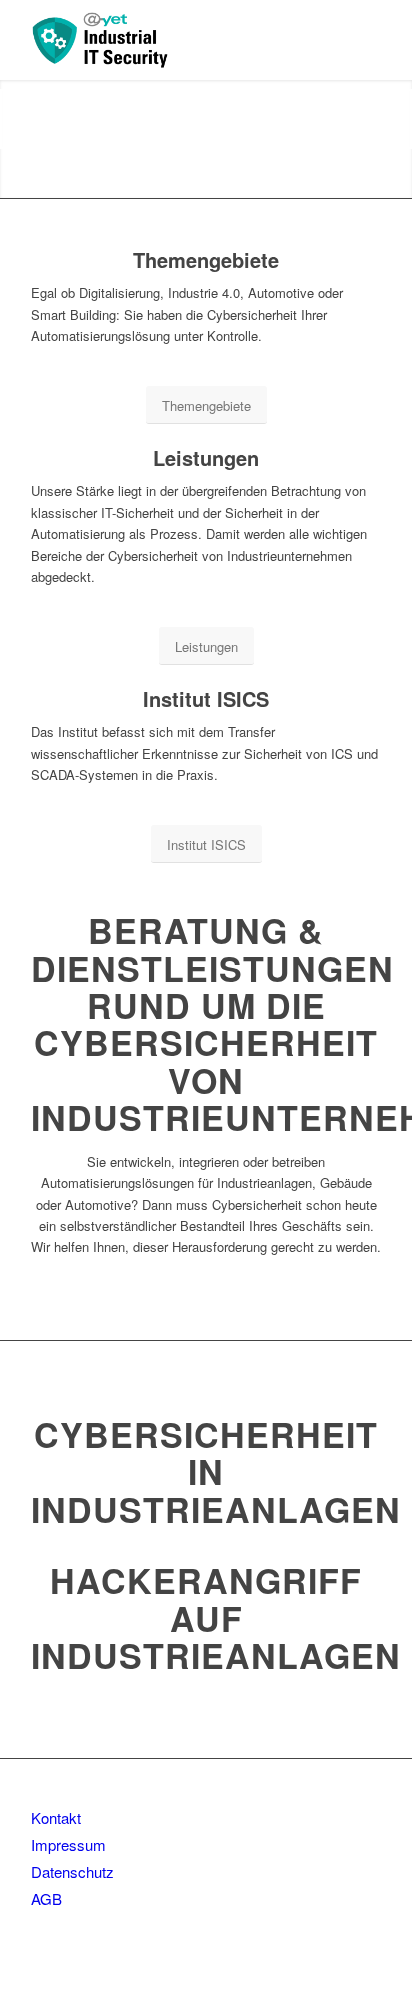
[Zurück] (17, 119)
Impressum (68, 1844)
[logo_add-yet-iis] (171, 40)
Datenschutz (72, 1871)
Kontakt (56, 1817)
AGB (46, 1898)
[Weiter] (394, 119)
